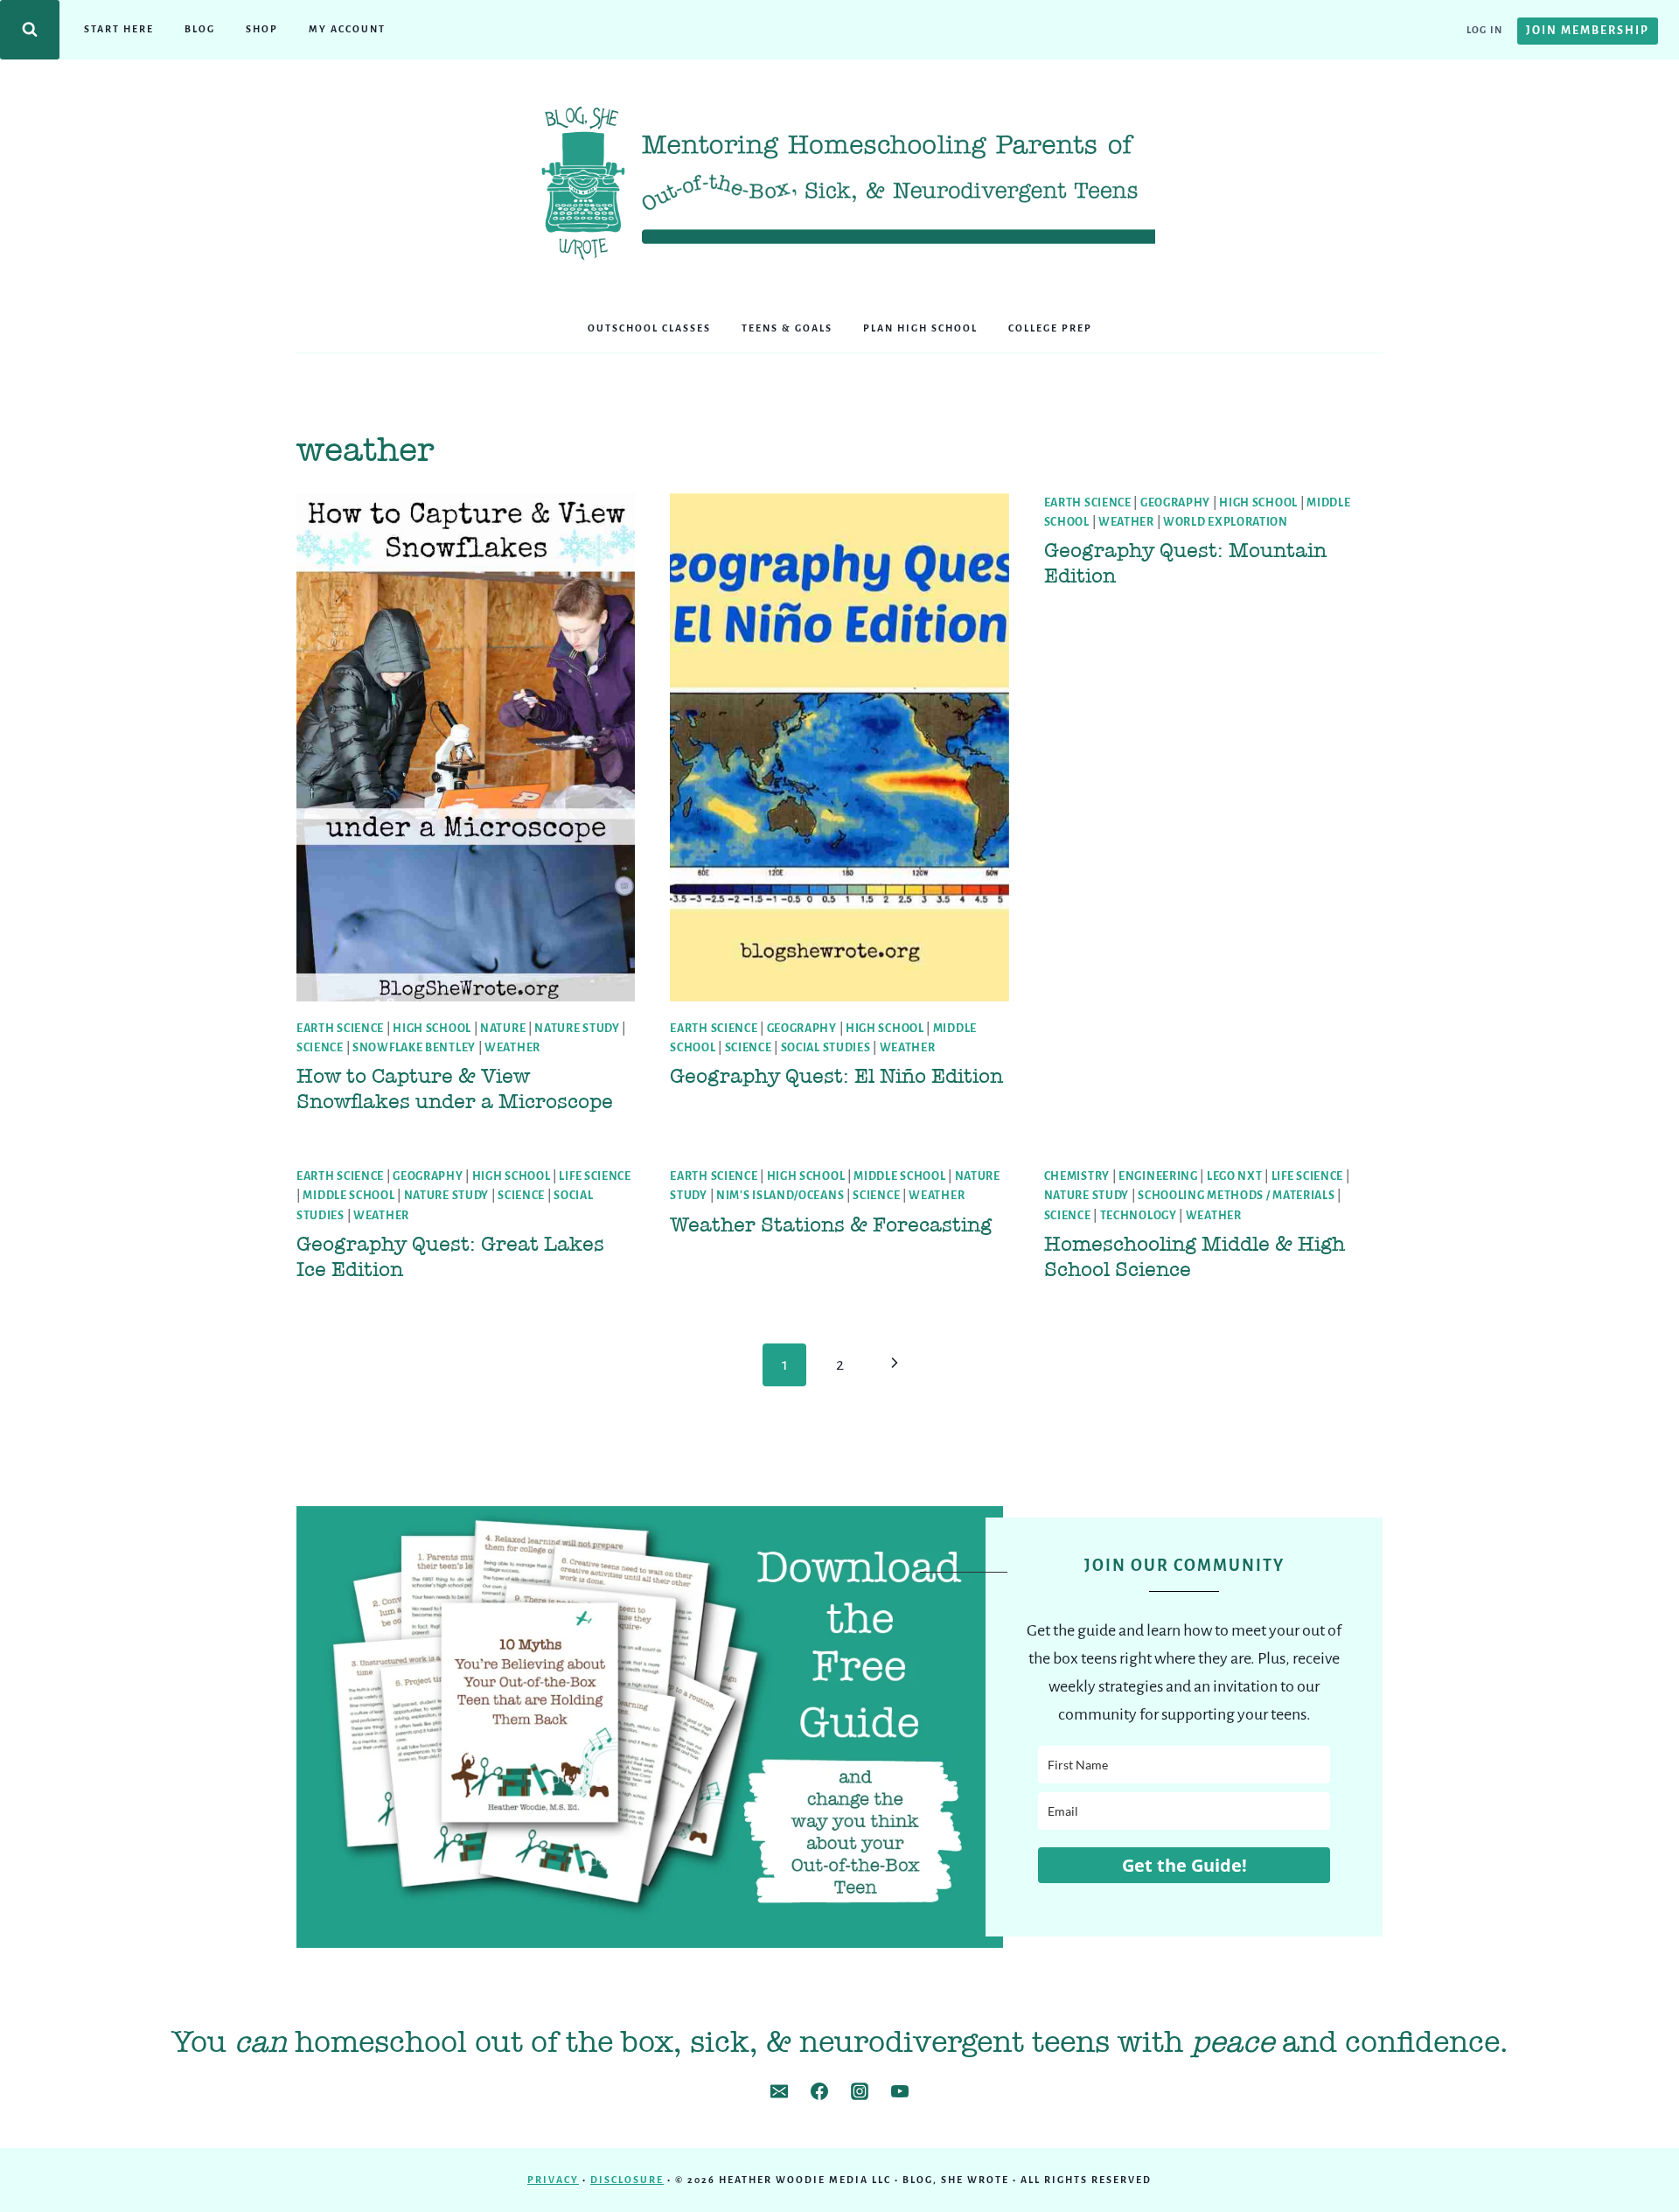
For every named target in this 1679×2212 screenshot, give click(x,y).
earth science (340, 1029)
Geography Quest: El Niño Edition (836, 1076)
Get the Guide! (1184, 1865)
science (320, 1048)
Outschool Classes (649, 328)
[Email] (779, 2091)
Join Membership (1588, 31)
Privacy (553, 2180)
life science (595, 1176)
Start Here (119, 29)
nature (503, 1029)
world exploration (1226, 522)
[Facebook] (819, 2091)
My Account (347, 29)
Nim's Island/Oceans (780, 1196)
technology (1139, 1216)
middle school (348, 1196)
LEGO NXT (1235, 1176)
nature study (577, 1029)
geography (802, 1029)
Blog (200, 29)
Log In (1484, 30)
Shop (262, 29)
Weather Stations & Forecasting (831, 1225)
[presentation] (466, 747)
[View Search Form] (30, 30)
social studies (826, 1048)
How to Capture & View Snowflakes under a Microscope (455, 1089)
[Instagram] (860, 2091)
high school (432, 1029)
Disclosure (627, 2180)
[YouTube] (900, 2091)
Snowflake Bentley (414, 1048)
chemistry (1077, 1176)
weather (512, 1048)
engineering (1158, 1176)
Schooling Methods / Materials (1236, 1196)
